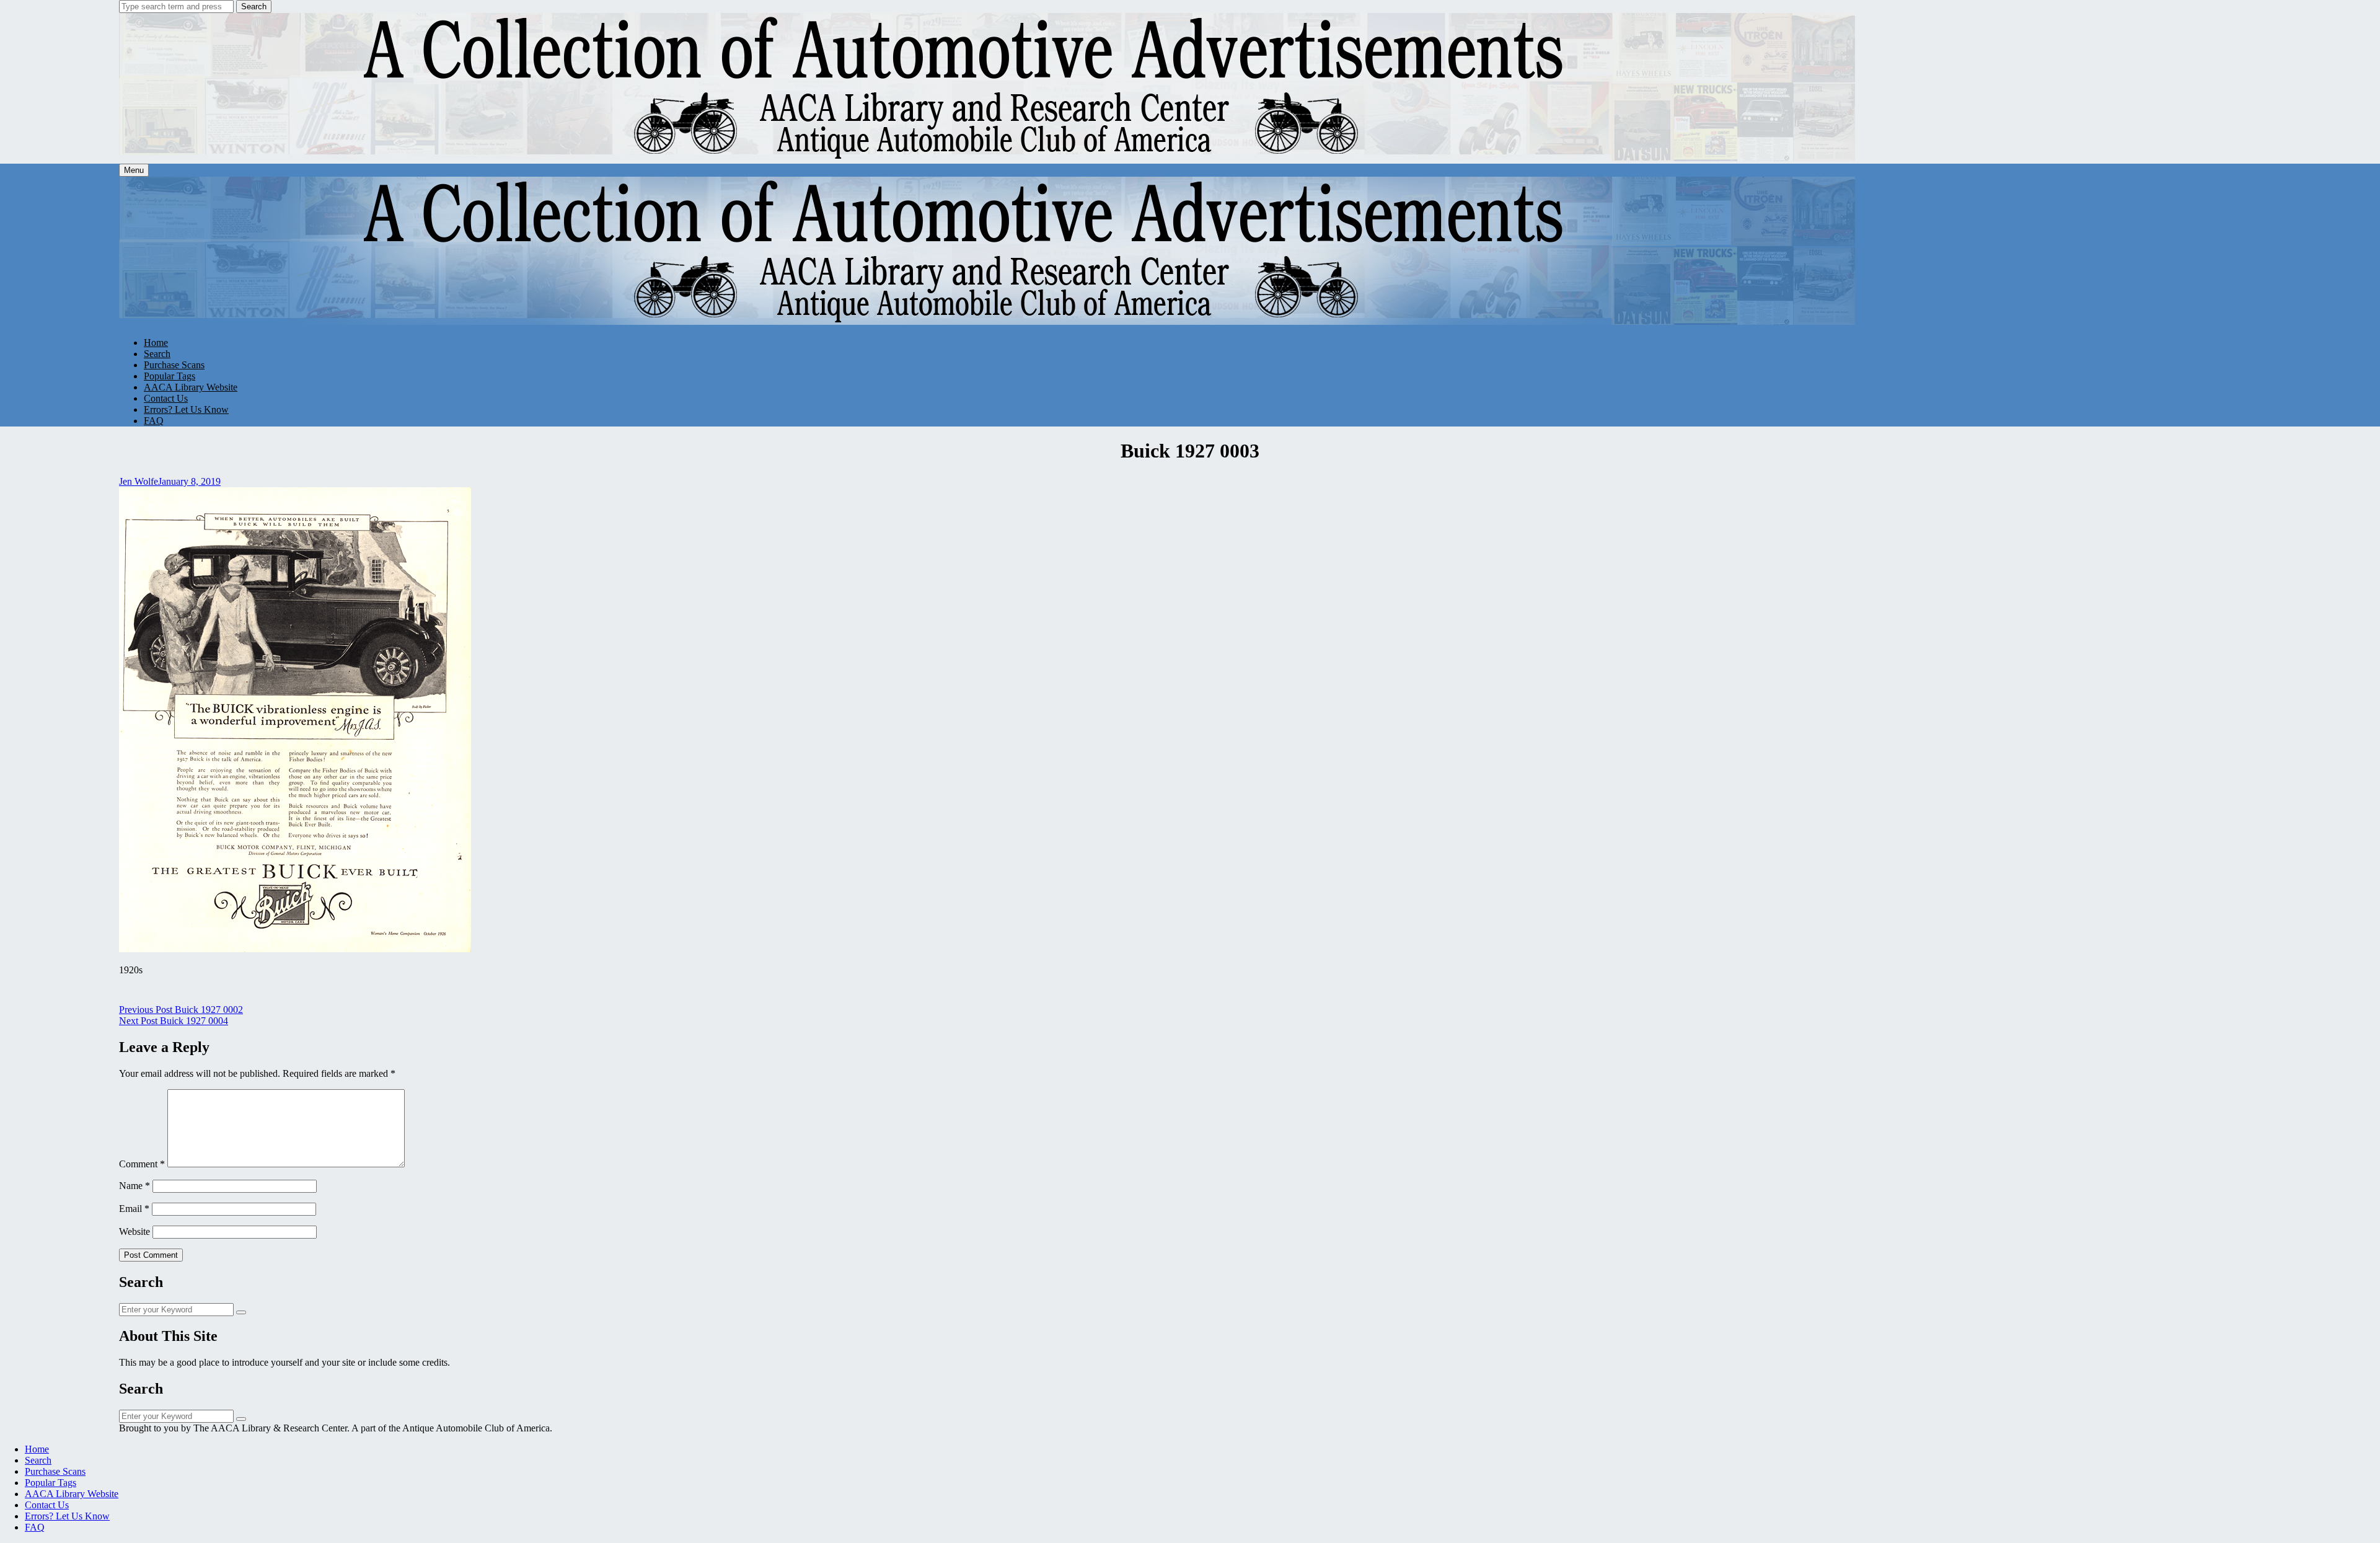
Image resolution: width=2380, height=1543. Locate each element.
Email (134, 1209)
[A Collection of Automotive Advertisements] (988, 158)
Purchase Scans (174, 365)
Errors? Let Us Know (186, 409)
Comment (142, 1164)
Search (254, 7)
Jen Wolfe (139, 481)
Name (134, 1186)
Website (134, 1231)
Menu (134, 170)
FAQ (154, 421)
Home (156, 343)
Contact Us (166, 398)
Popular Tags (170, 376)
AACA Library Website (191, 387)
